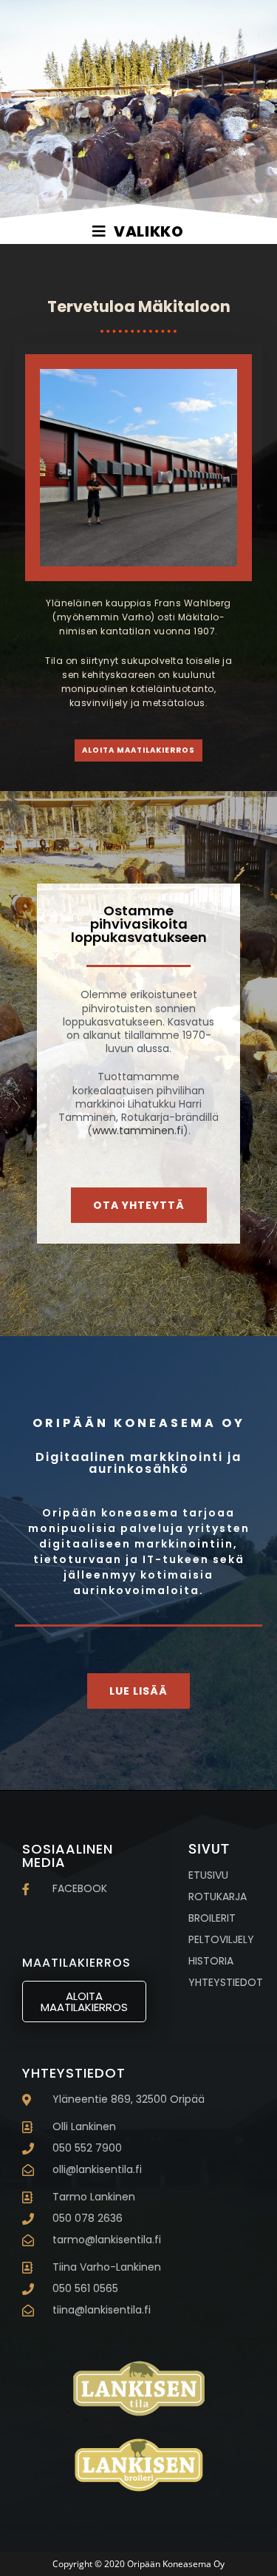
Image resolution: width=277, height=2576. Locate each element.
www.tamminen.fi (138, 1131)
